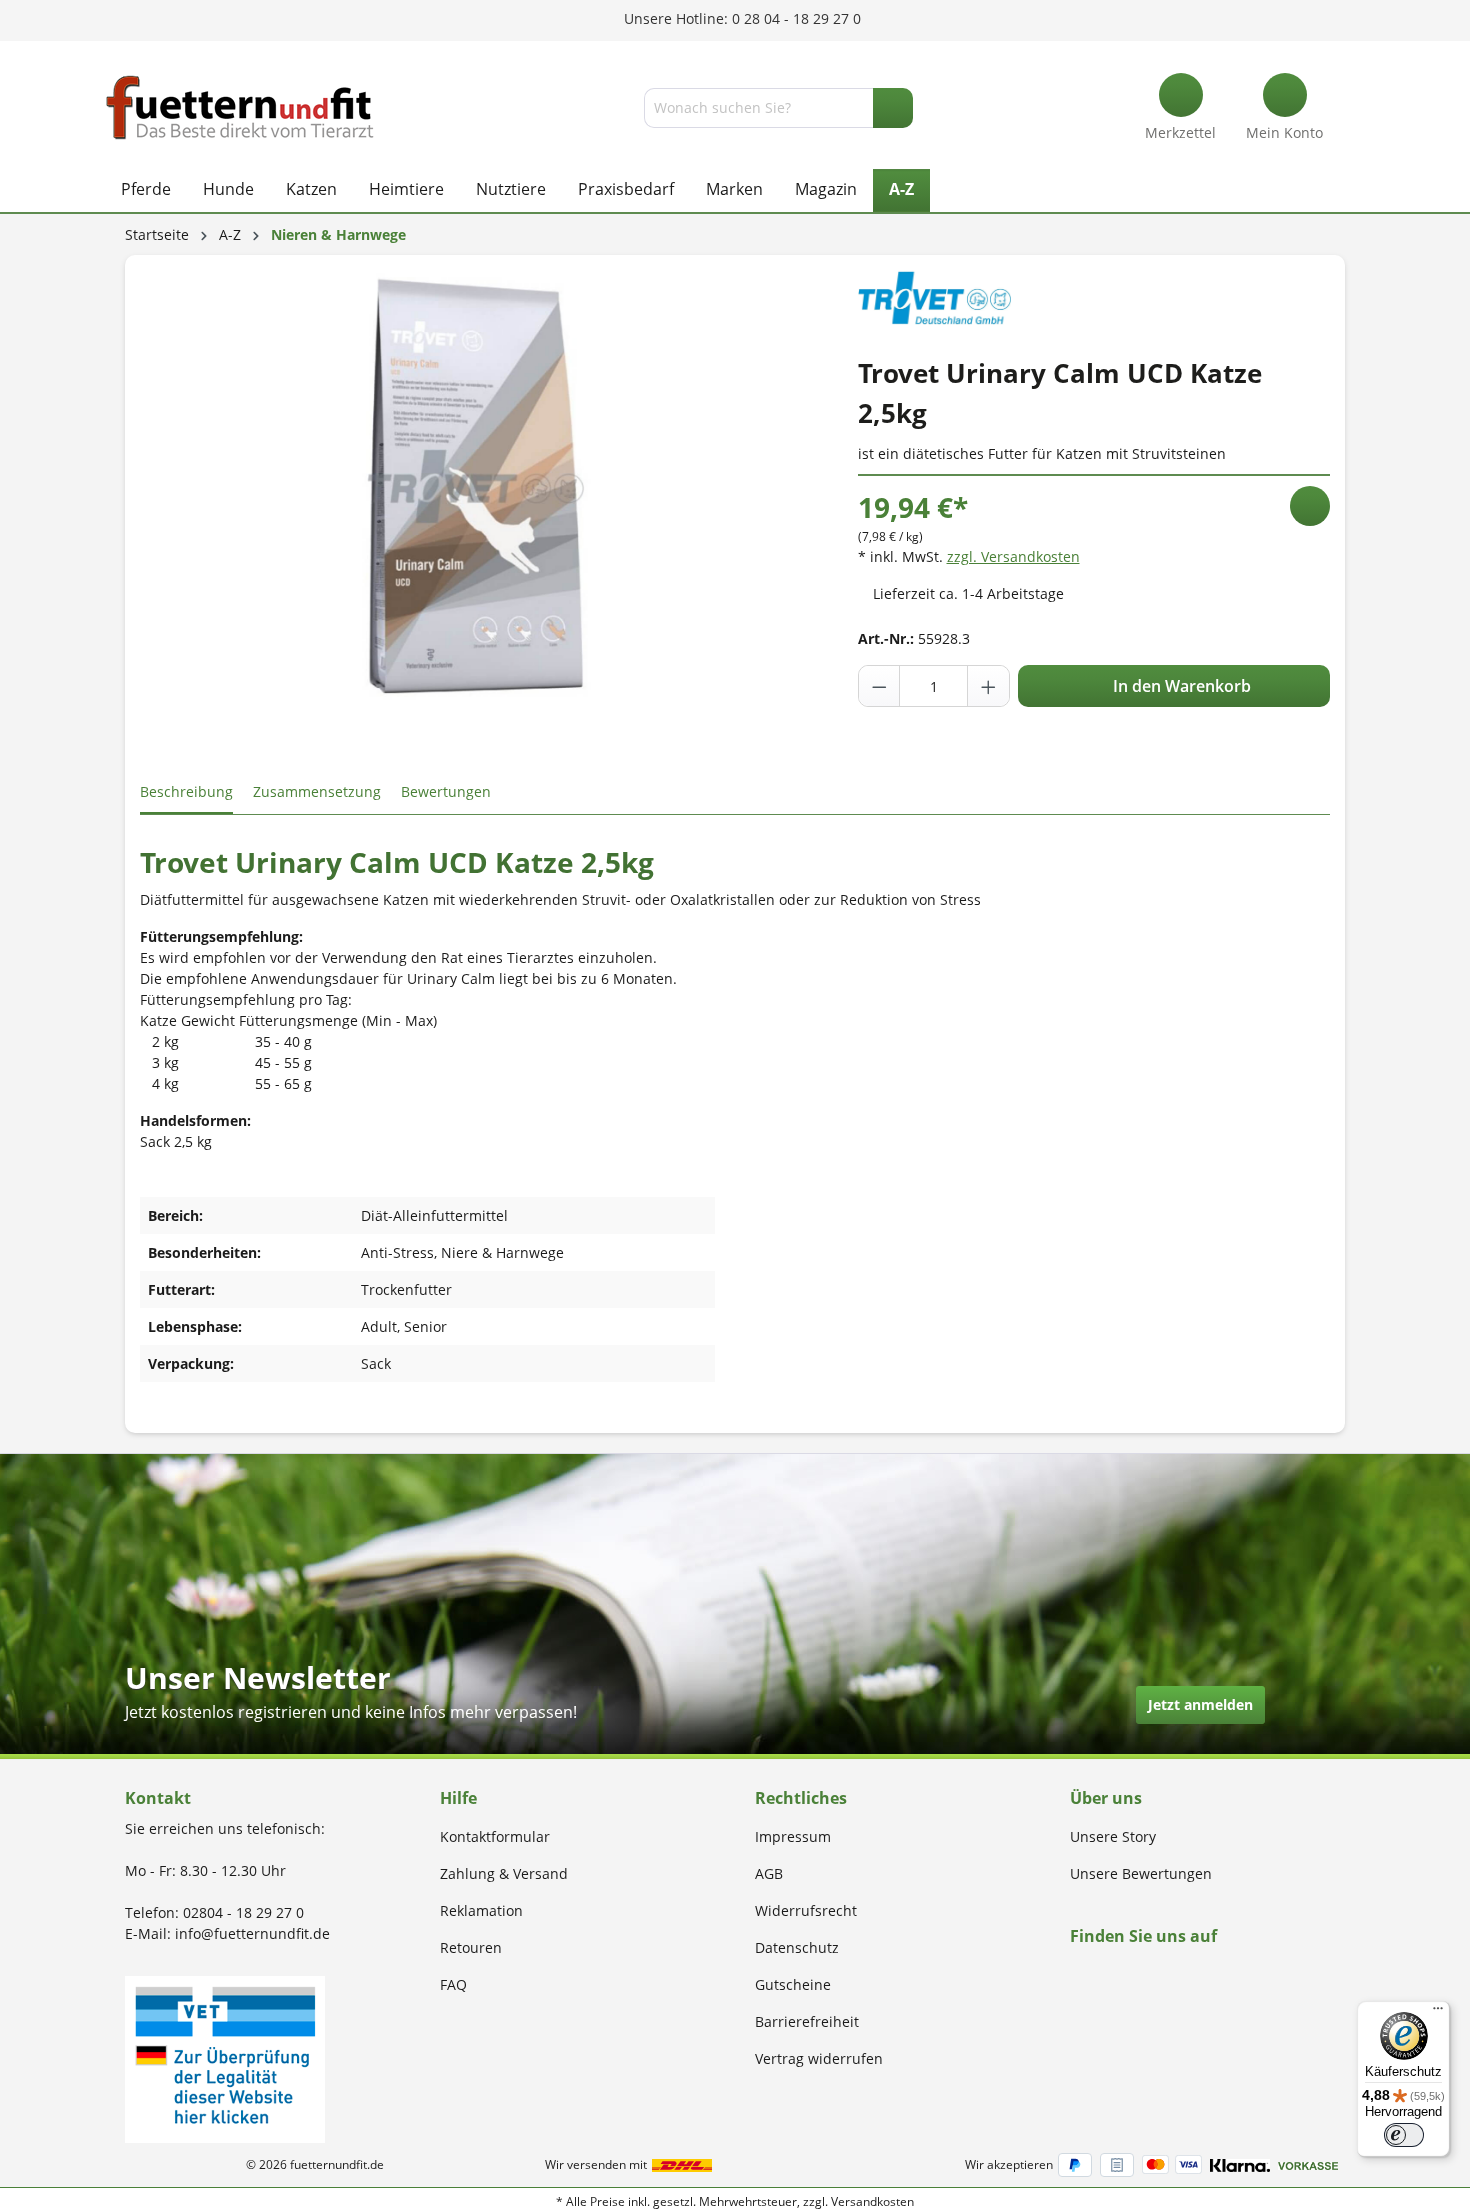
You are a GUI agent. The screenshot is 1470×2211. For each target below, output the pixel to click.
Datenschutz (797, 1947)
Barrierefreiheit (807, 2021)
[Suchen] (893, 108)
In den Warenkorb (1180, 686)
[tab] (186, 792)
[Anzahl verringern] (880, 686)
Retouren (471, 1947)
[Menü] (1438, 2013)
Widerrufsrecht (806, 1910)
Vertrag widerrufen (819, 2058)
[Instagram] (1099, 1974)
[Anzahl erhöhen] (988, 686)
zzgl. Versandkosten (1013, 556)
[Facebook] (1076, 1974)
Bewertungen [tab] (446, 791)
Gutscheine (793, 1984)
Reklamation (481, 1910)
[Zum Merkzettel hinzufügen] (1310, 506)
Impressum (793, 1836)
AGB (769, 1873)
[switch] (1404, 2135)
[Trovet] (934, 295)
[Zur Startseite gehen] (240, 107)
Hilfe (458, 1798)
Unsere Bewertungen (1141, 1873)
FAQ (453, 1984)
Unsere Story (1113, 1836)
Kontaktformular (495, 1836)
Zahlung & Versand (504, 1873)
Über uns (1106, 1798)
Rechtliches (801, 1798)
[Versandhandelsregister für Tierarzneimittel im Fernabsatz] (225, 2057)
